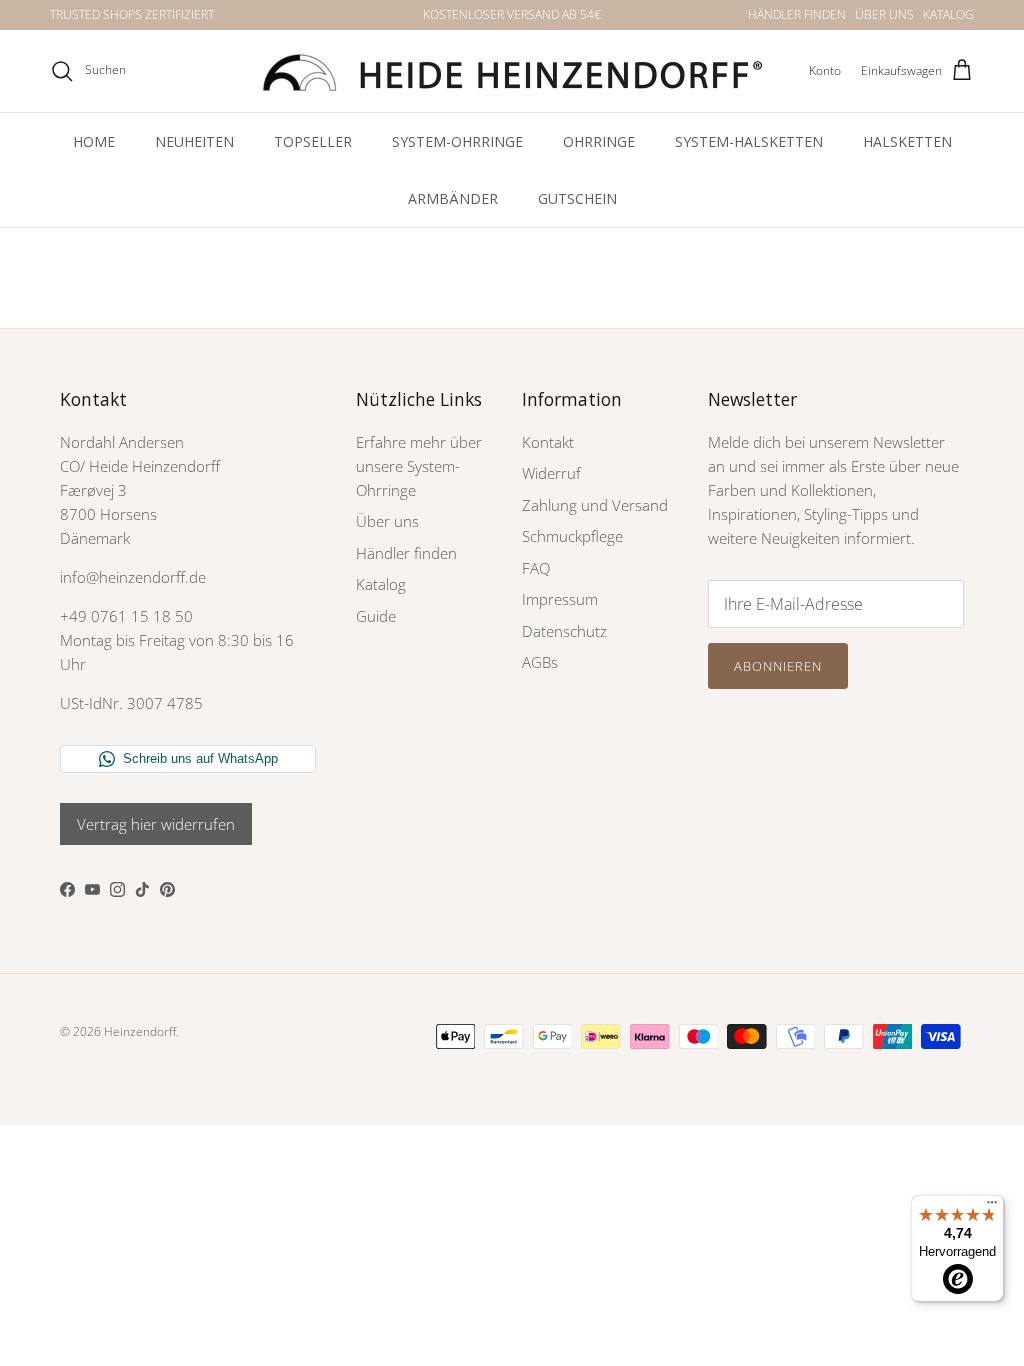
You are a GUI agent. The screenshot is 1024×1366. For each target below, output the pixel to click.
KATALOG (948, 14)
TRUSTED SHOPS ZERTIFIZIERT (132, 14)
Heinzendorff (140, 1031)
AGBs (540, 662)
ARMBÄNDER (453, 198)
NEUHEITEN (194, 141)
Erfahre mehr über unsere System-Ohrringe (419, 466)
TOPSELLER (313, 141)
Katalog (381, 584)
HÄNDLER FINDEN (797, 14)
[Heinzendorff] (512, 71)
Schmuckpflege (572, 536)
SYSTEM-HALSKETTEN (749, 141)
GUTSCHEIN (577, 198)
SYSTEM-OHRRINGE (457, 141)
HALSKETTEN (907, 141)
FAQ (536, 568)
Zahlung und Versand (595, 505)
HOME (94, 141)
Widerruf (551, 473)
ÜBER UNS (884, 14)
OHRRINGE (599, 141)
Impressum (560, 599)
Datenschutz (564, 631)
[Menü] (992, 1207)
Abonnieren (778, 666)
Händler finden (406, 553)
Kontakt (548, 442)
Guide (376, 616)
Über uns (387, 521)
